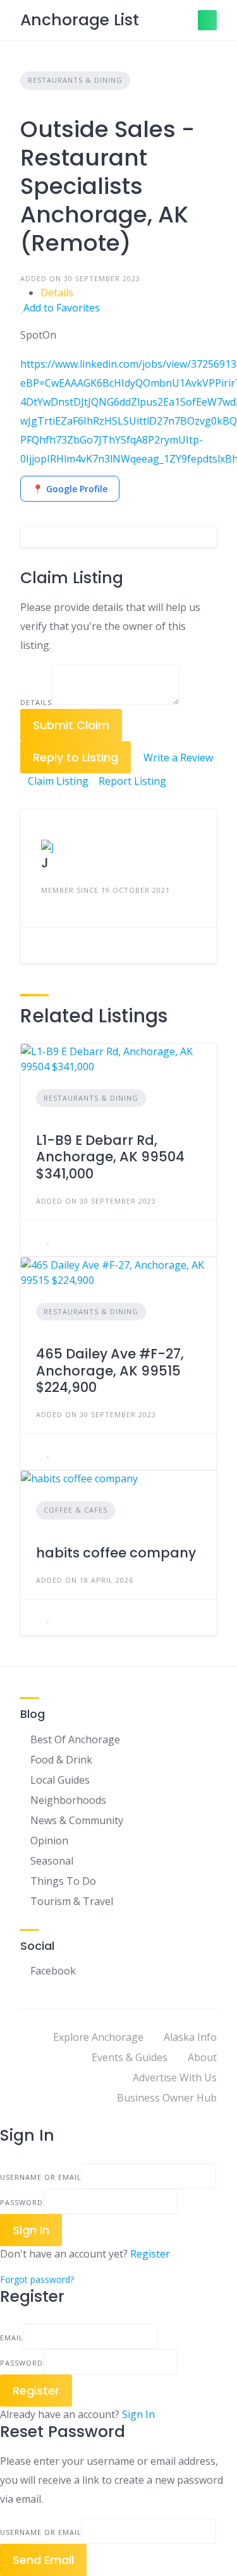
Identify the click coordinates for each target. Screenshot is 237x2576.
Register (150, 2254)
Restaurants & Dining (75, 80)
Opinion (49, 1841)
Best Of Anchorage (75, 1739)
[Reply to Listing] (40, 1238)
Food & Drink (61, 1760)
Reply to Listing (76, 757)
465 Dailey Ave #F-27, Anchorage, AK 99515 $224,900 (110, 1370)
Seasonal (52, 1861)
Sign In (138, 2414)
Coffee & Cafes (76, 1510)
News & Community (77, 1820)
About (202, 2057)
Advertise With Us (175, 2077)
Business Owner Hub (167, 2098)
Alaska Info (190, 2037)
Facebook (53, 1971)
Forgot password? (37, 2279)
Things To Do (63, 1881)
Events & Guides (130, 2057)
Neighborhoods (68, 1800)
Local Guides (60, 1780)
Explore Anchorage (98, 2037)
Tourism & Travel (72, 1901)
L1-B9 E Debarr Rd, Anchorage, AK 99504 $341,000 (110, 1157)
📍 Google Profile (70, 489)
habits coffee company (116, 1553)
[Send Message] (40, 945)
